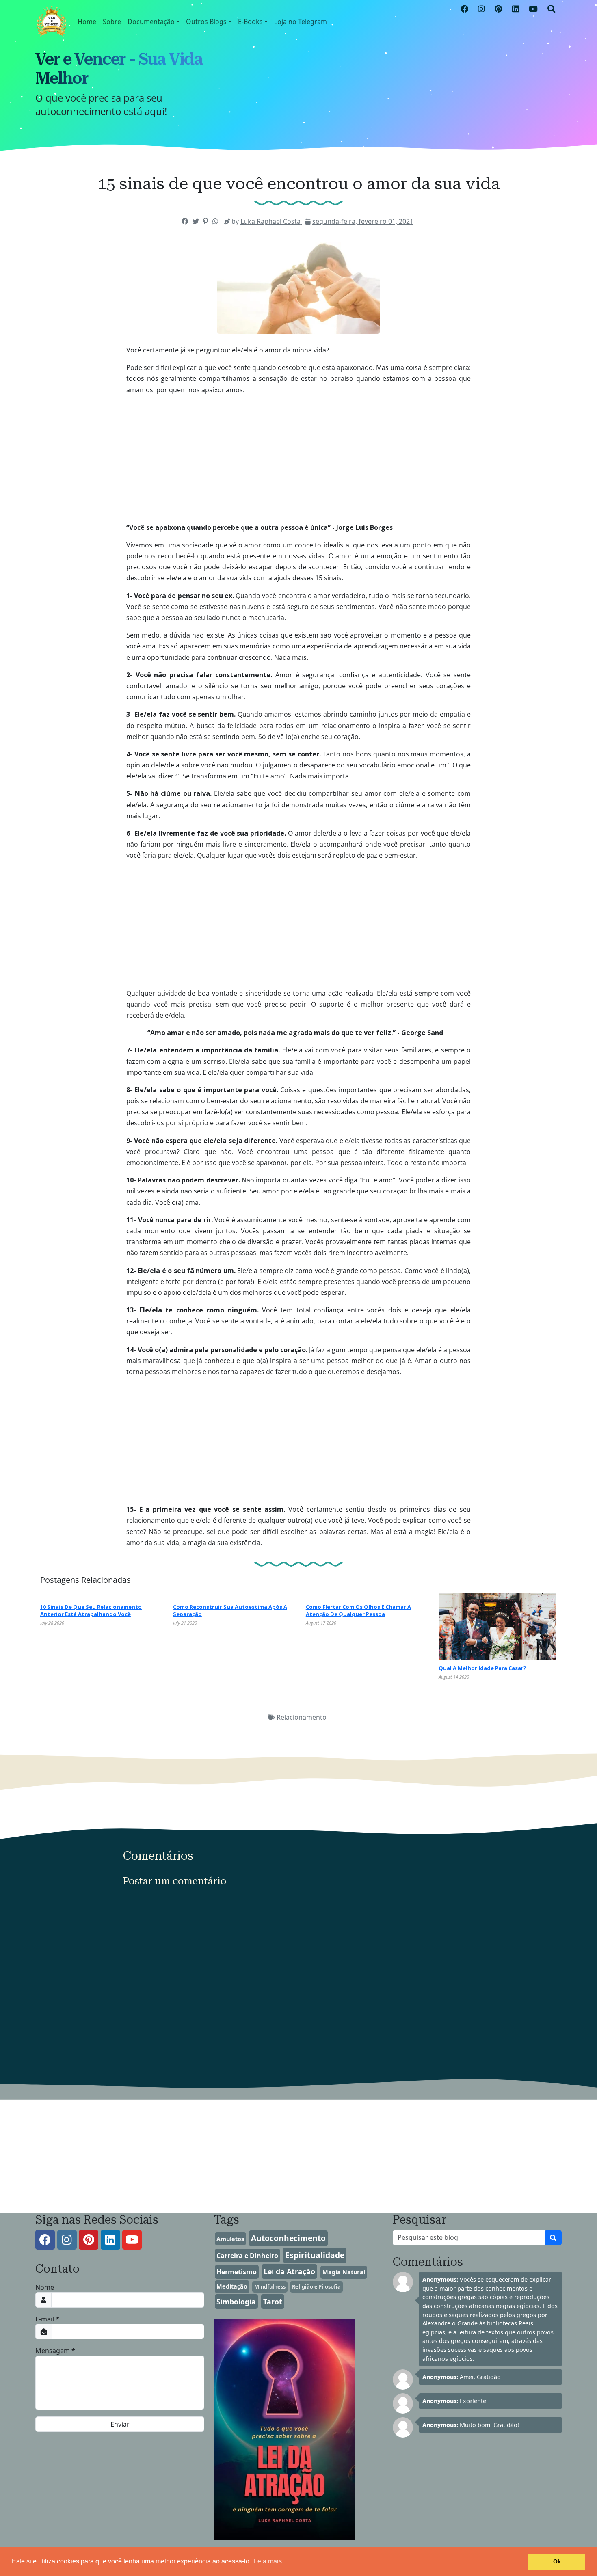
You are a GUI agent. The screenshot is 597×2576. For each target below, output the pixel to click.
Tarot (273, 2302)
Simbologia (236, 2302)
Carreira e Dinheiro (247, 2256)
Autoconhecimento (288, 2238)
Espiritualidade (315, 2255)
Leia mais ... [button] (271, 2561)
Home (87, 22)
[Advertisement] (298, 505)
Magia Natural (344, 2272)
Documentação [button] (151, 22)
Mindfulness (270, 2286)
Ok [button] (557, 2561)
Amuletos (230, 2239)
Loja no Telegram (301, 22)
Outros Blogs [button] (206, 22)
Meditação (232, 2286)
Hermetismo (237, 2272)
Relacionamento (302, 1717)
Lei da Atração (289, 2271)
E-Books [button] (250, 22)
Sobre (112, 22)
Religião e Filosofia (316, 2286)
